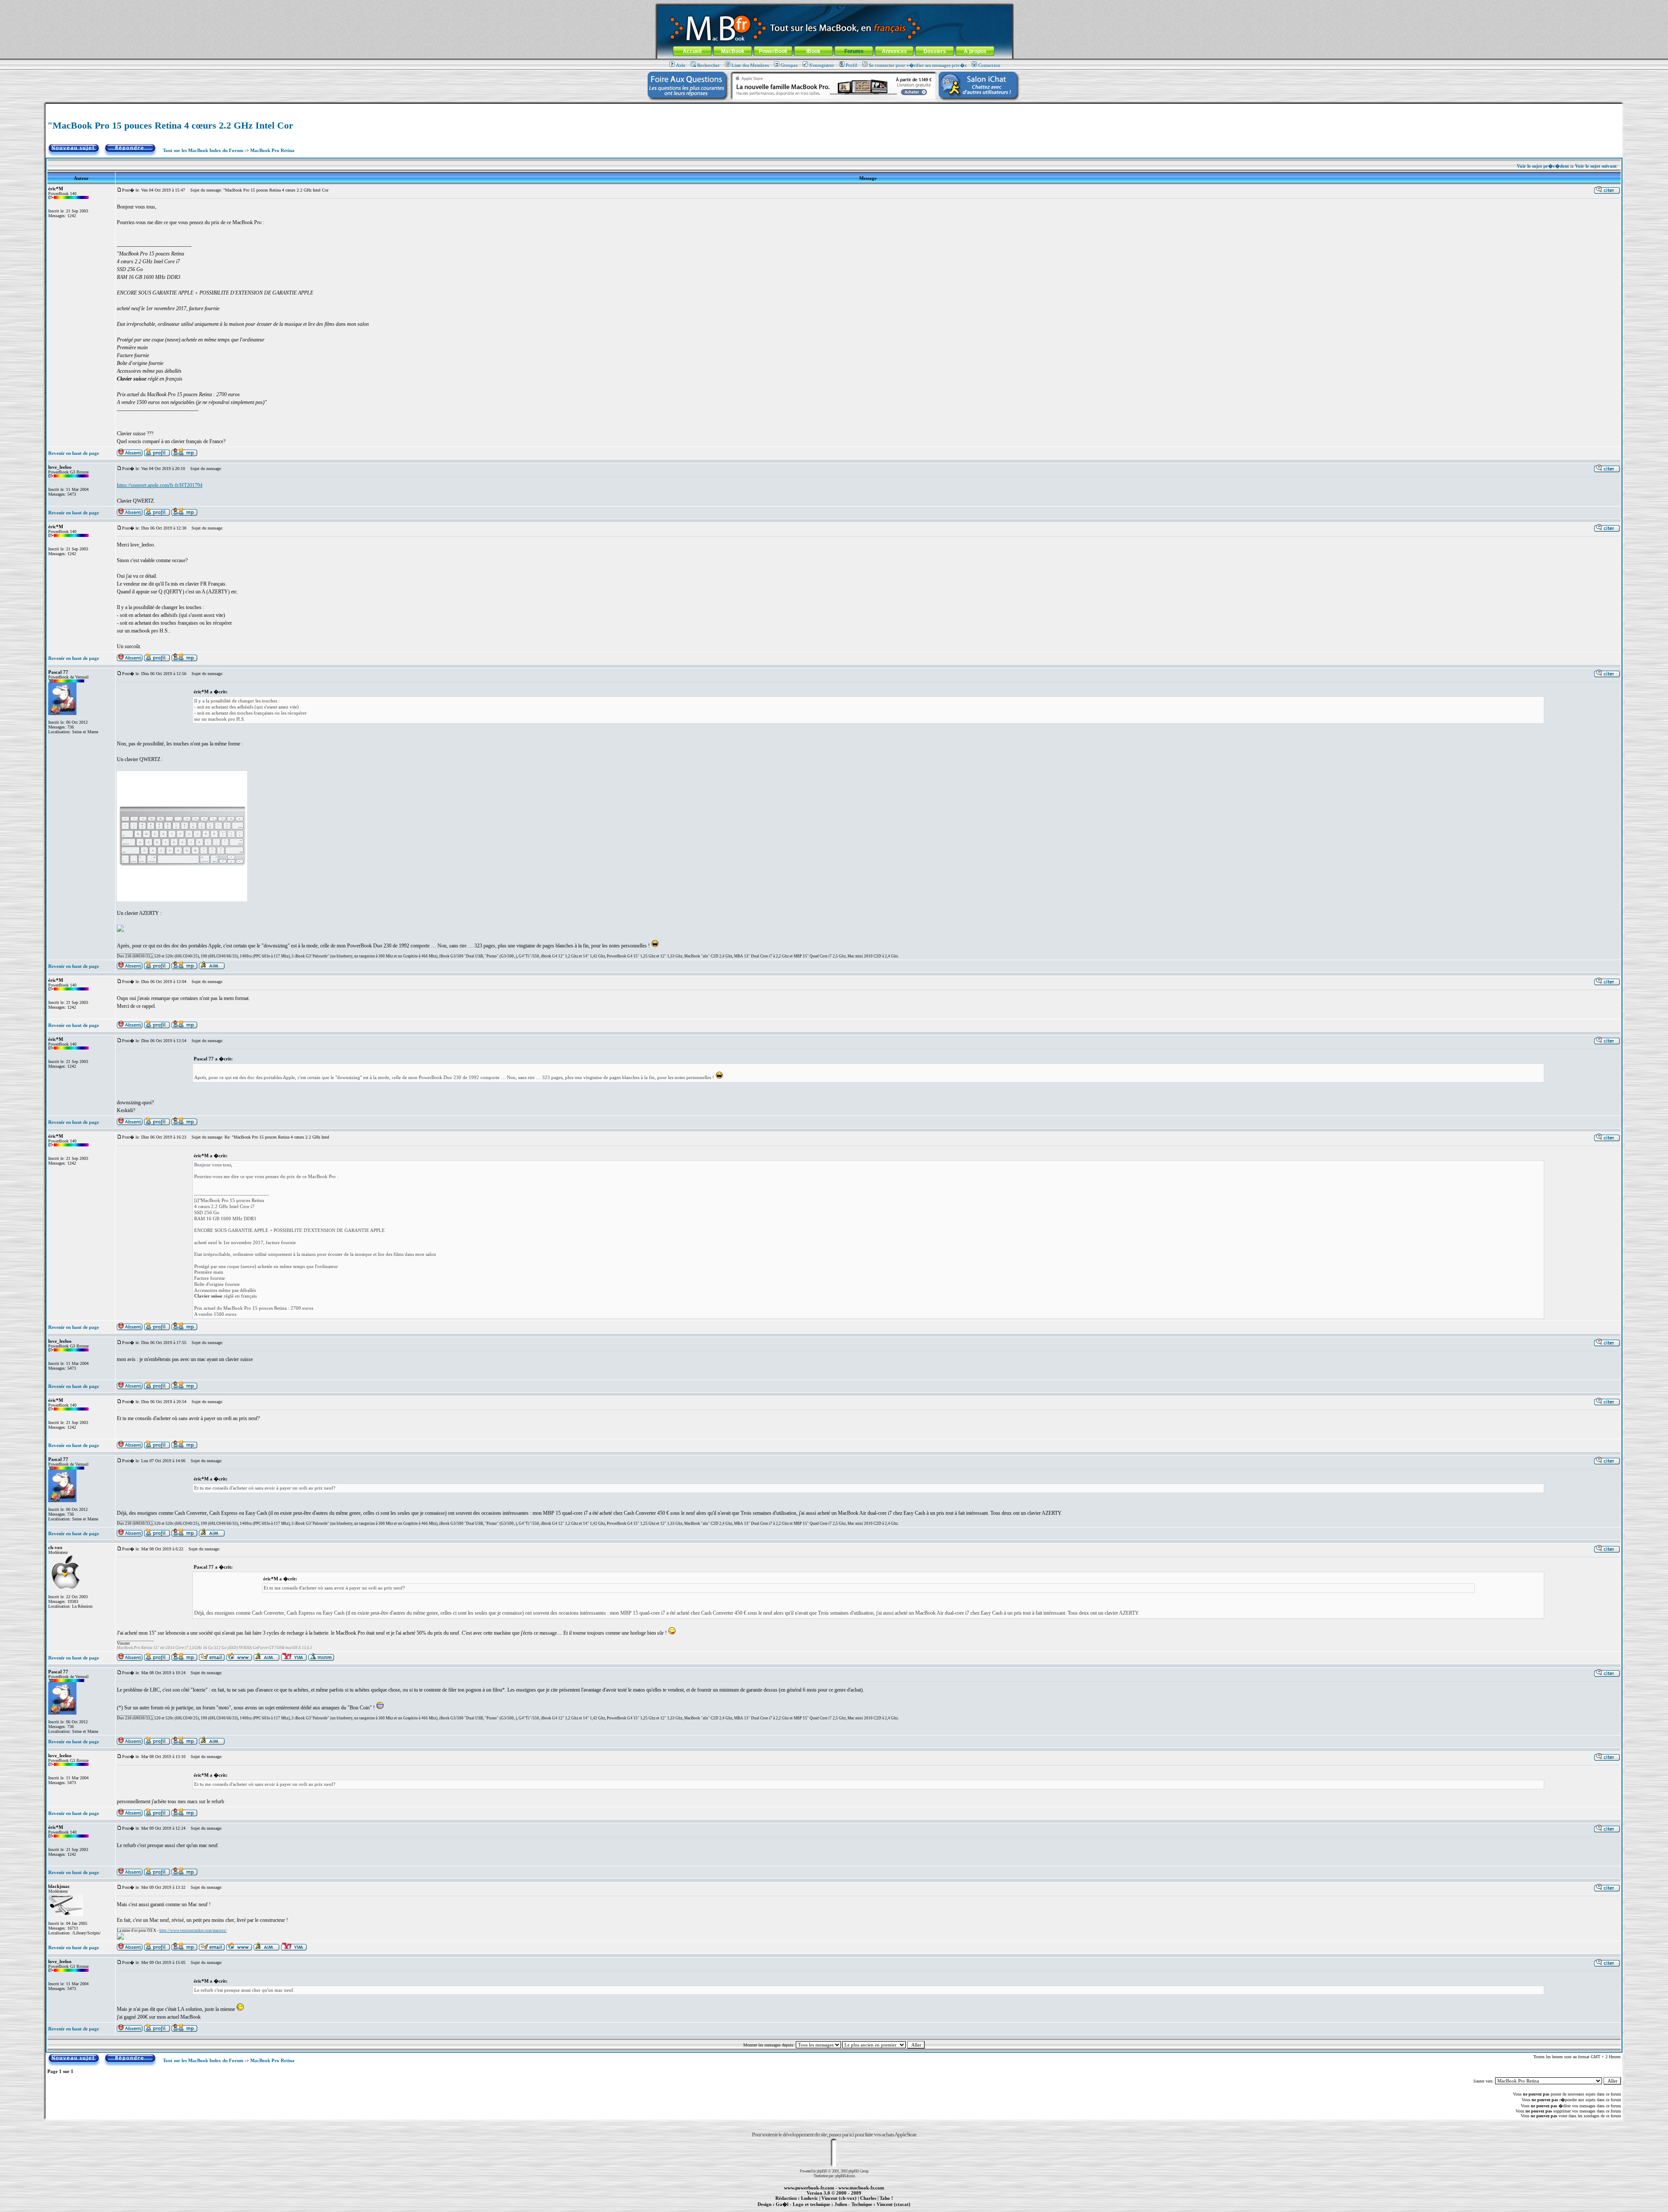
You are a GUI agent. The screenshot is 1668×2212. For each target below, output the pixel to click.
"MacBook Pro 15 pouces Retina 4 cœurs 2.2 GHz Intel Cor (170, 125)
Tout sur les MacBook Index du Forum (203, 150)
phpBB (822, 2171)
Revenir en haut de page (74, 453)
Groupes (789, 65)
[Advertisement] (834, 107)
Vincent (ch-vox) (839, 2198)
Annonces (894, 51)
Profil (851, 65)
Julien (841, 2204)
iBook (813, 51)
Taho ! (886, 2198)
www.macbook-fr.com (861, 2188)
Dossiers (935, 51)
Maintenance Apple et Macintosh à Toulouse (848, 2209)
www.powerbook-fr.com (809, 2188)
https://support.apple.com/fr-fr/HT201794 (160, 485)
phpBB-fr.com (845, 2176)
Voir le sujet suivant (1596, 166)
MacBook (733, 51)
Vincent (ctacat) (894, 2204)
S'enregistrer (822, 65)
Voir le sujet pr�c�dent (1543, 166)
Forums (854, 51)
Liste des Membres (750, 65)
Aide (681, 65)
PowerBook (773, 51)
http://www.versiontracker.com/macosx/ (193, 1931)
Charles (868, 2198)
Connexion (989, 65)
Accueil (692, 51)
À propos (975, 51)
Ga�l (782, 2204)
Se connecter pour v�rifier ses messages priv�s (918, 65)
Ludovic (809, 2198)
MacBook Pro (803, 2209)
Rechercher (708, 65)
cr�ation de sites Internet (890, 2209)
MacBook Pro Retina (272, 150)
